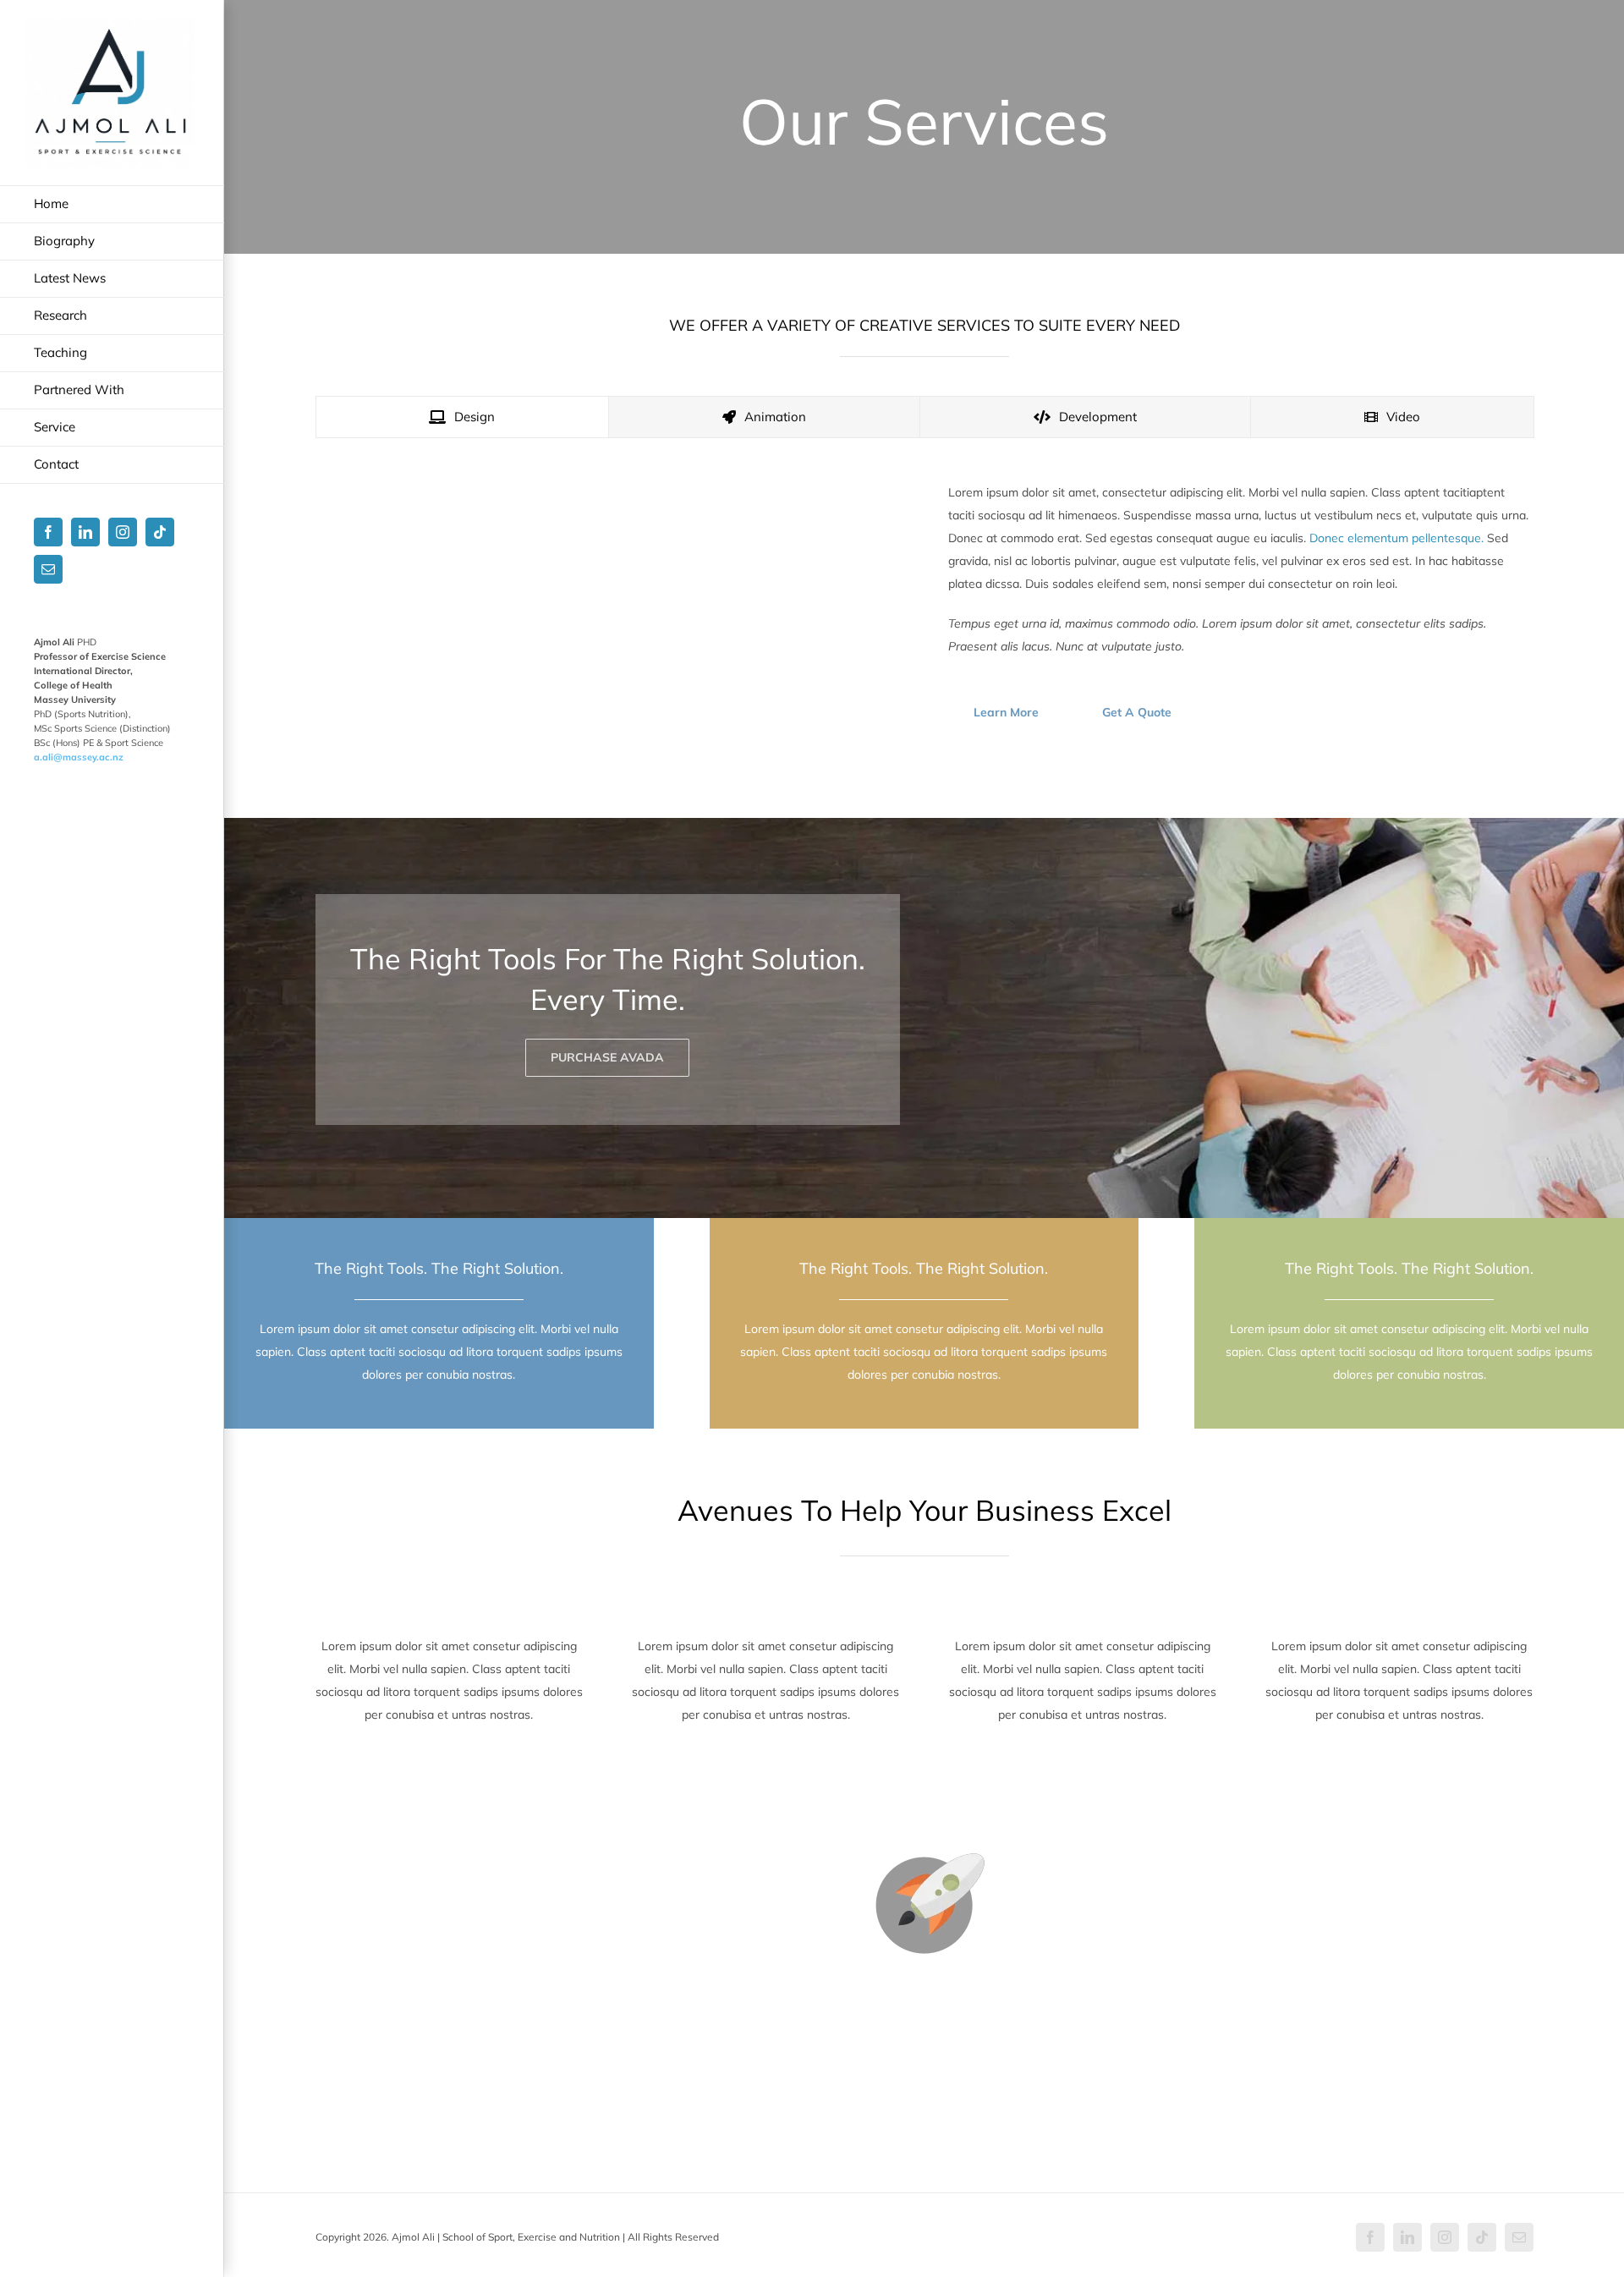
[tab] (463, 417)
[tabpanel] (924, 610)
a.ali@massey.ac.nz (79, 757)
